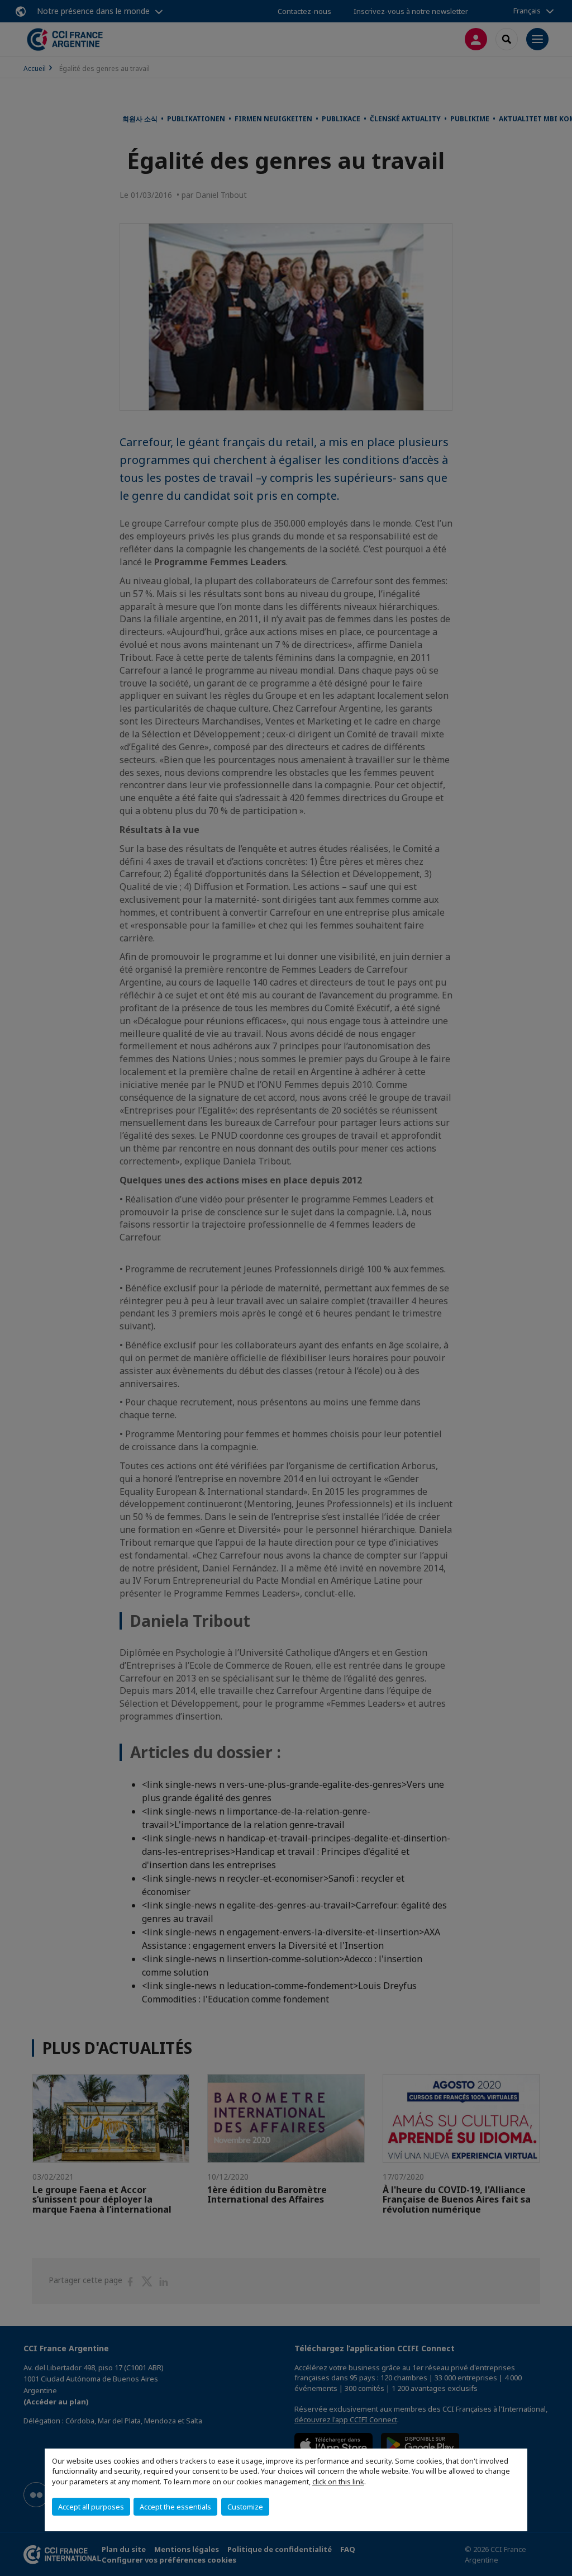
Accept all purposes (91, 2507)
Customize (245, 2507)
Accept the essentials (175, 2507)
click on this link (338, 2482)
